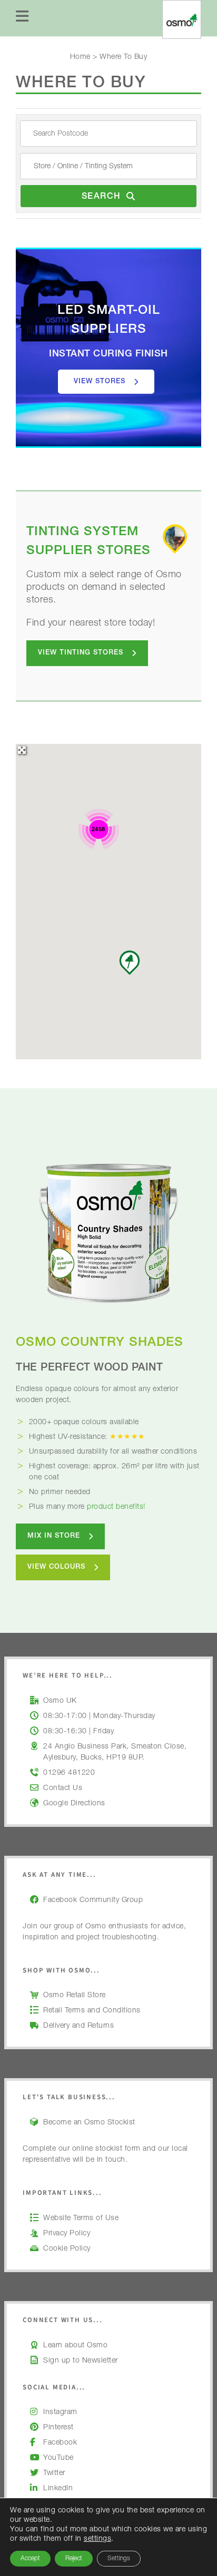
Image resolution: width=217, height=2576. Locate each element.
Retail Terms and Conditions (92, 2011)
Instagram (60, 2413)
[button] (130, 963)
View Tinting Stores (81, 653)
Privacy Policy (67, 2234)
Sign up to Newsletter (81, 2361)
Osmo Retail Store (75, 1996)
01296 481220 (69, 1773)
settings (97, 2539)
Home (80, 57)
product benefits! (116, 1507)
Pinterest (58, 2428)
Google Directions (74, 1804)
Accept (30, 2559)
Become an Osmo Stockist (89, 2123)
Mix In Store (54, 1536)
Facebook (60, 2443)
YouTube (58, 2458)
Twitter (54, 2473)
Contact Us (63, 1788)
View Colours (56, 1567)
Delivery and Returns (78, 2026)
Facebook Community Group (93, 1900)
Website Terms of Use (81, 2219)
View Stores (100, 382)
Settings (119, 2559)
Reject (74, 2559)
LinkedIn (58, 2489)
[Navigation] (23, 18)
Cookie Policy (67, 2249)
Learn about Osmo (75, 2346)
